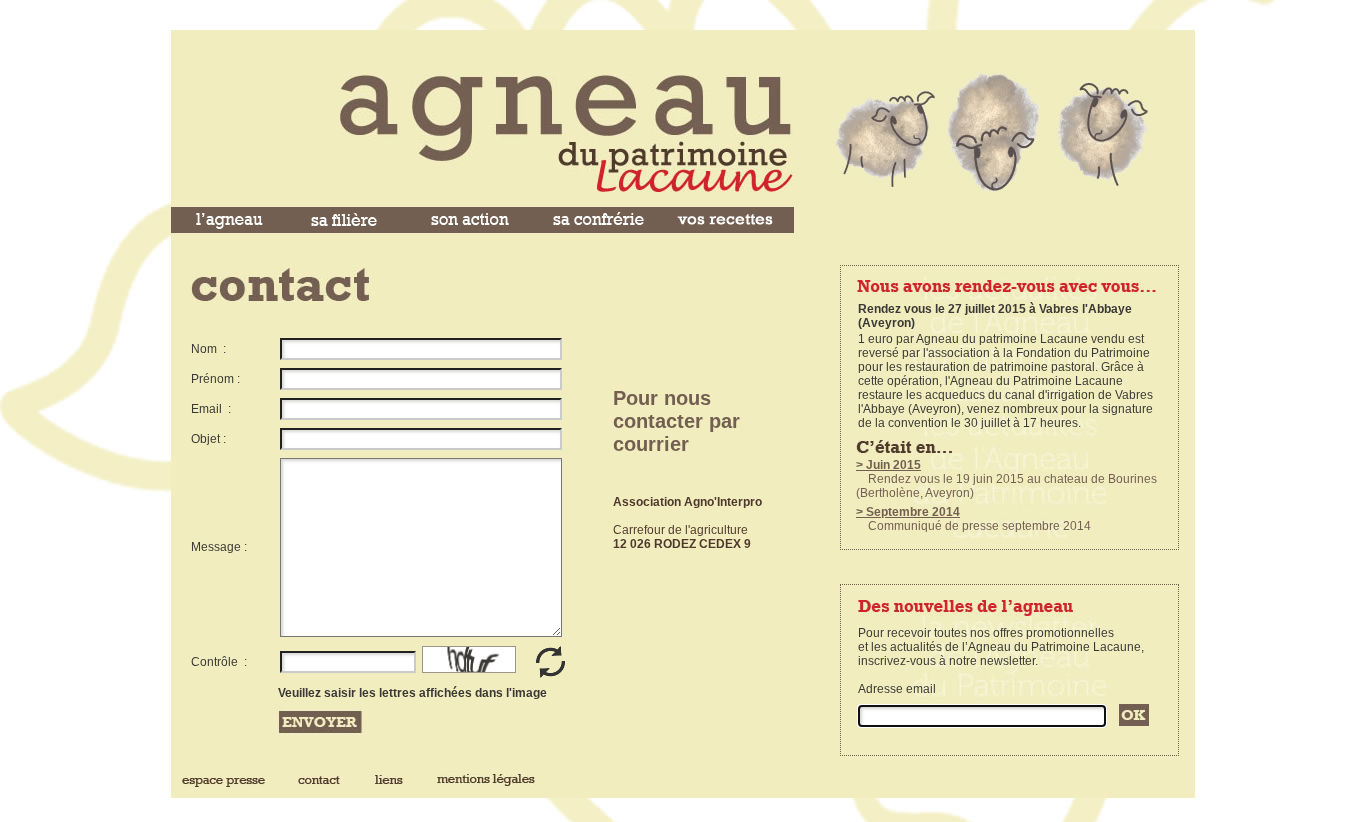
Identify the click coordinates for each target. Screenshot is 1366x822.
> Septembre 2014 (908, 512)
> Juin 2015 (888, 465)
